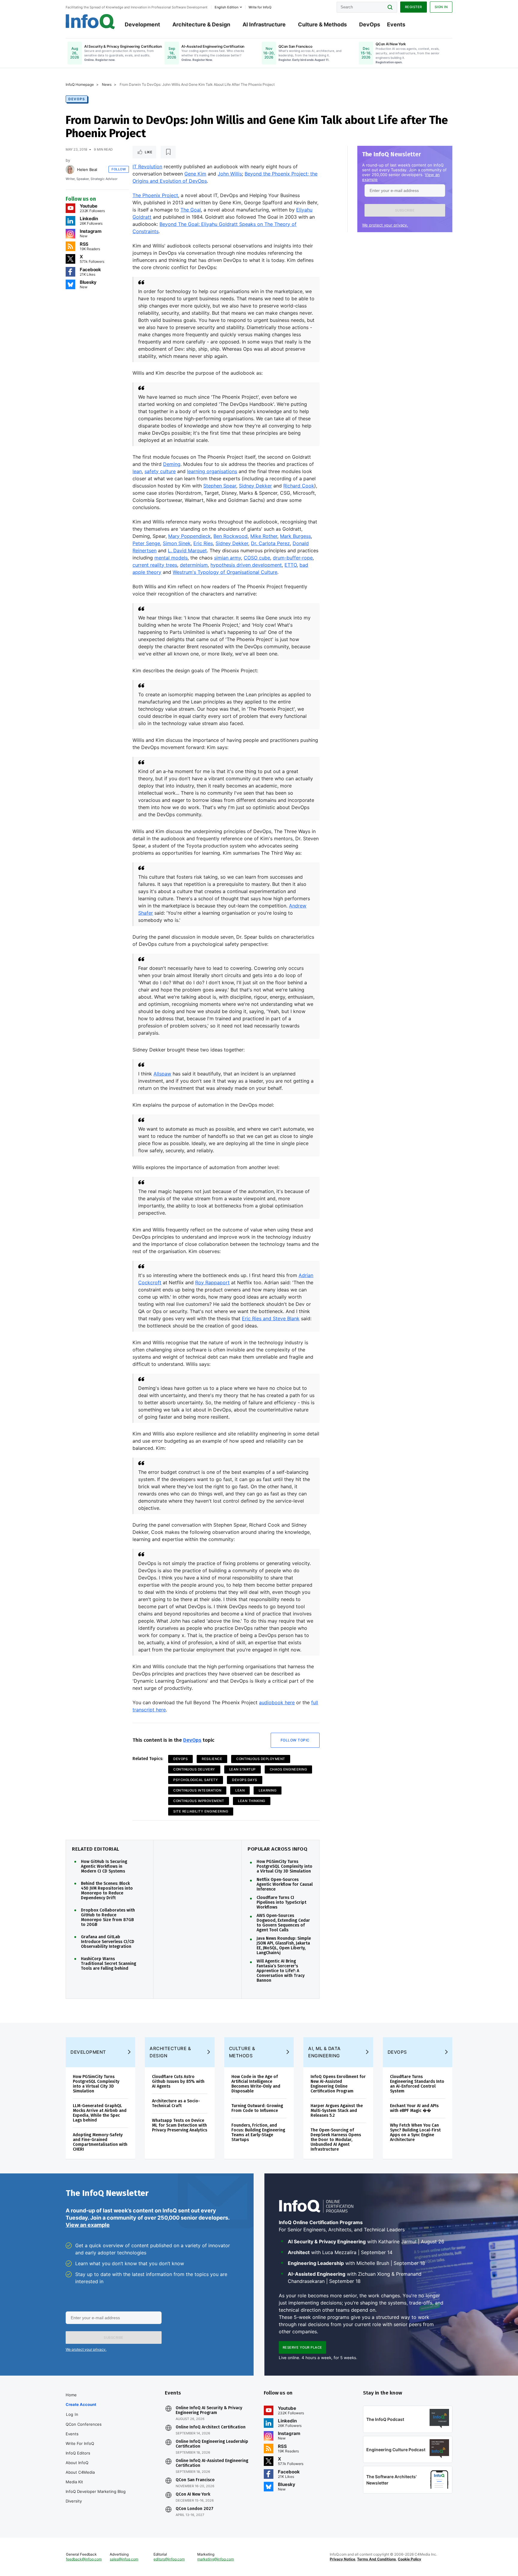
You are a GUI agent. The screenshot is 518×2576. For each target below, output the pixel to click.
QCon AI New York (193, 2494)
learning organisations (212, 471)
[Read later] (168, 152)
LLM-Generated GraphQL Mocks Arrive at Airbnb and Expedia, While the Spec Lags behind (100, 2113)
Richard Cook (299, 486)
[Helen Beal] (70, 169)
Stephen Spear (220, 486)
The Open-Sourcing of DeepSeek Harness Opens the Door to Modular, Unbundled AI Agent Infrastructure (336, 2140)
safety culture (160, 471)
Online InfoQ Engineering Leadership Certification (212, 2444)
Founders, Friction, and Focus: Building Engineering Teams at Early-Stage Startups (258, 2132)
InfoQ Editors (78, 2453)
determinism (194, 565)
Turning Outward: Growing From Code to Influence (257, 2108)
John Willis (230, 174)
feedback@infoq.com (84, 2559)
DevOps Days (245, 1780)
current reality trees (155, 565)
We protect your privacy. (385, 225)
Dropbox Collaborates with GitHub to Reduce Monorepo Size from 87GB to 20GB (108, 1918)
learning (268, 1790)
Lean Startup (243, 1769)
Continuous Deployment (261, 1759)
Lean (240, 1790)
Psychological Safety (196, 1780)
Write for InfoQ (80, 2443)
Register (414, 7)
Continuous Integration (197, 1790)
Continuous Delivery (194, 1769)
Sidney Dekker (255, 486)
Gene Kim (195, 174)
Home (71, 2395)
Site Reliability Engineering (201, 1811)
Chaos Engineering (289, 1769)
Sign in (441, 7)
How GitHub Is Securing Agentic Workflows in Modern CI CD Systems (104, 1867)
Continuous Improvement (199, 1801)
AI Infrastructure (264, 24)
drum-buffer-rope (293, 558)
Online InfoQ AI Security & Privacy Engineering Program (209, 2410)
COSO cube (257, 558)
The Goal (191, 210)
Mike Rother (264, 536)
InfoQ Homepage (80, 84)
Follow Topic (295, 1740)
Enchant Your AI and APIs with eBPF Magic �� (414, 2108)
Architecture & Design (201, 24)
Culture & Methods (322, 24)
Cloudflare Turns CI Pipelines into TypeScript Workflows (281, 1903)
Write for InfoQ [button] (260, 7)
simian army (228, 558)
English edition (226, 7)
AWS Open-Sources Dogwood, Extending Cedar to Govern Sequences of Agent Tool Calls (283, 1923)
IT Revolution (147, 166)
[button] (405, 210)
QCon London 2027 (195, 2509)
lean (137, 471)
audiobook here (277, 1702)
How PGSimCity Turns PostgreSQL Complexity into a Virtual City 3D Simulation (284, 1867)
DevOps (370, 24)
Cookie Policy (409, 2559)
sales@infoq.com (124, 2559)
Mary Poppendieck (189, 536)
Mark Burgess (295, 536)
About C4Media (80, 2472)
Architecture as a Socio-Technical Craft (176, 2103)
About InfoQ (77, 2463)
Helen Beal (87, 169)
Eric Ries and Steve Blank (271, 1318)
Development (142, 24)
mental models (171, 558)
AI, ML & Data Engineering (324, 2052)
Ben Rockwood (231, 536)
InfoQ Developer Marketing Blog (96, 2491)
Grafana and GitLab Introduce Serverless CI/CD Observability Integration (108, 1942)
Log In (72, 2414)
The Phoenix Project (155, 195)
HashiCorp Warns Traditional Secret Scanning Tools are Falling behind (109, 1964)
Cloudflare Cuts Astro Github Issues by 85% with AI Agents (178, 2081)
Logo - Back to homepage (90, 22)
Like (149, 152)
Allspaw (162, 1074)
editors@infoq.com (169, 2559)
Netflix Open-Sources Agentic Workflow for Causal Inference (285, 1885)
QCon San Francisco (195, 2480)
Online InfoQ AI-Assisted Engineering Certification (212, 2463)
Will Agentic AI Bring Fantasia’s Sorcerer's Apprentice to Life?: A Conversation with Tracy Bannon (281, 1971)
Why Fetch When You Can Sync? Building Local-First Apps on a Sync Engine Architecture (415, 2132)
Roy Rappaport (212, 1282)
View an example (88, 2225)
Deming (172, 464)
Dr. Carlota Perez (270, 543)
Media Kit (74, 2482)
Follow (119, 169)
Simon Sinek (177, 543)
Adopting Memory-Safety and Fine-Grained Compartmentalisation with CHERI (100, 2142)
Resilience (212, 1759)
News (107, 84)
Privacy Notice (342, 2559)
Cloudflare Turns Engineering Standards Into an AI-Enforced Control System (417, 2084)
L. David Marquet (187, 550)
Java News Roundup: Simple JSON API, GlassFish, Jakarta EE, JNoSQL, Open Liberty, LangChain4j (284, 1946)
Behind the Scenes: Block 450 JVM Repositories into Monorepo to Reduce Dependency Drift (107, 1891)
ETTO (291, 565)
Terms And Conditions (377, 2559)
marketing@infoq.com (216, 2559)
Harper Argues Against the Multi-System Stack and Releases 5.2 (337, 2111)
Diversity (74, 2501)
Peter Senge (146, 543)
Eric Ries (203, 543)
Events (396, 24)
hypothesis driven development (246, 565)
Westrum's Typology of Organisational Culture (225, 572)
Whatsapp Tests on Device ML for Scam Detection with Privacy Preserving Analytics (180, 2125)
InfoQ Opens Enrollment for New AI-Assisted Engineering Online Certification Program (338, 2084)
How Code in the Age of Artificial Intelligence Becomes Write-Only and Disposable (256, 2084)
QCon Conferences (84, 2424)
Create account (81, 2404)
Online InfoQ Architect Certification (211, 2427)
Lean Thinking (252, 1801)
